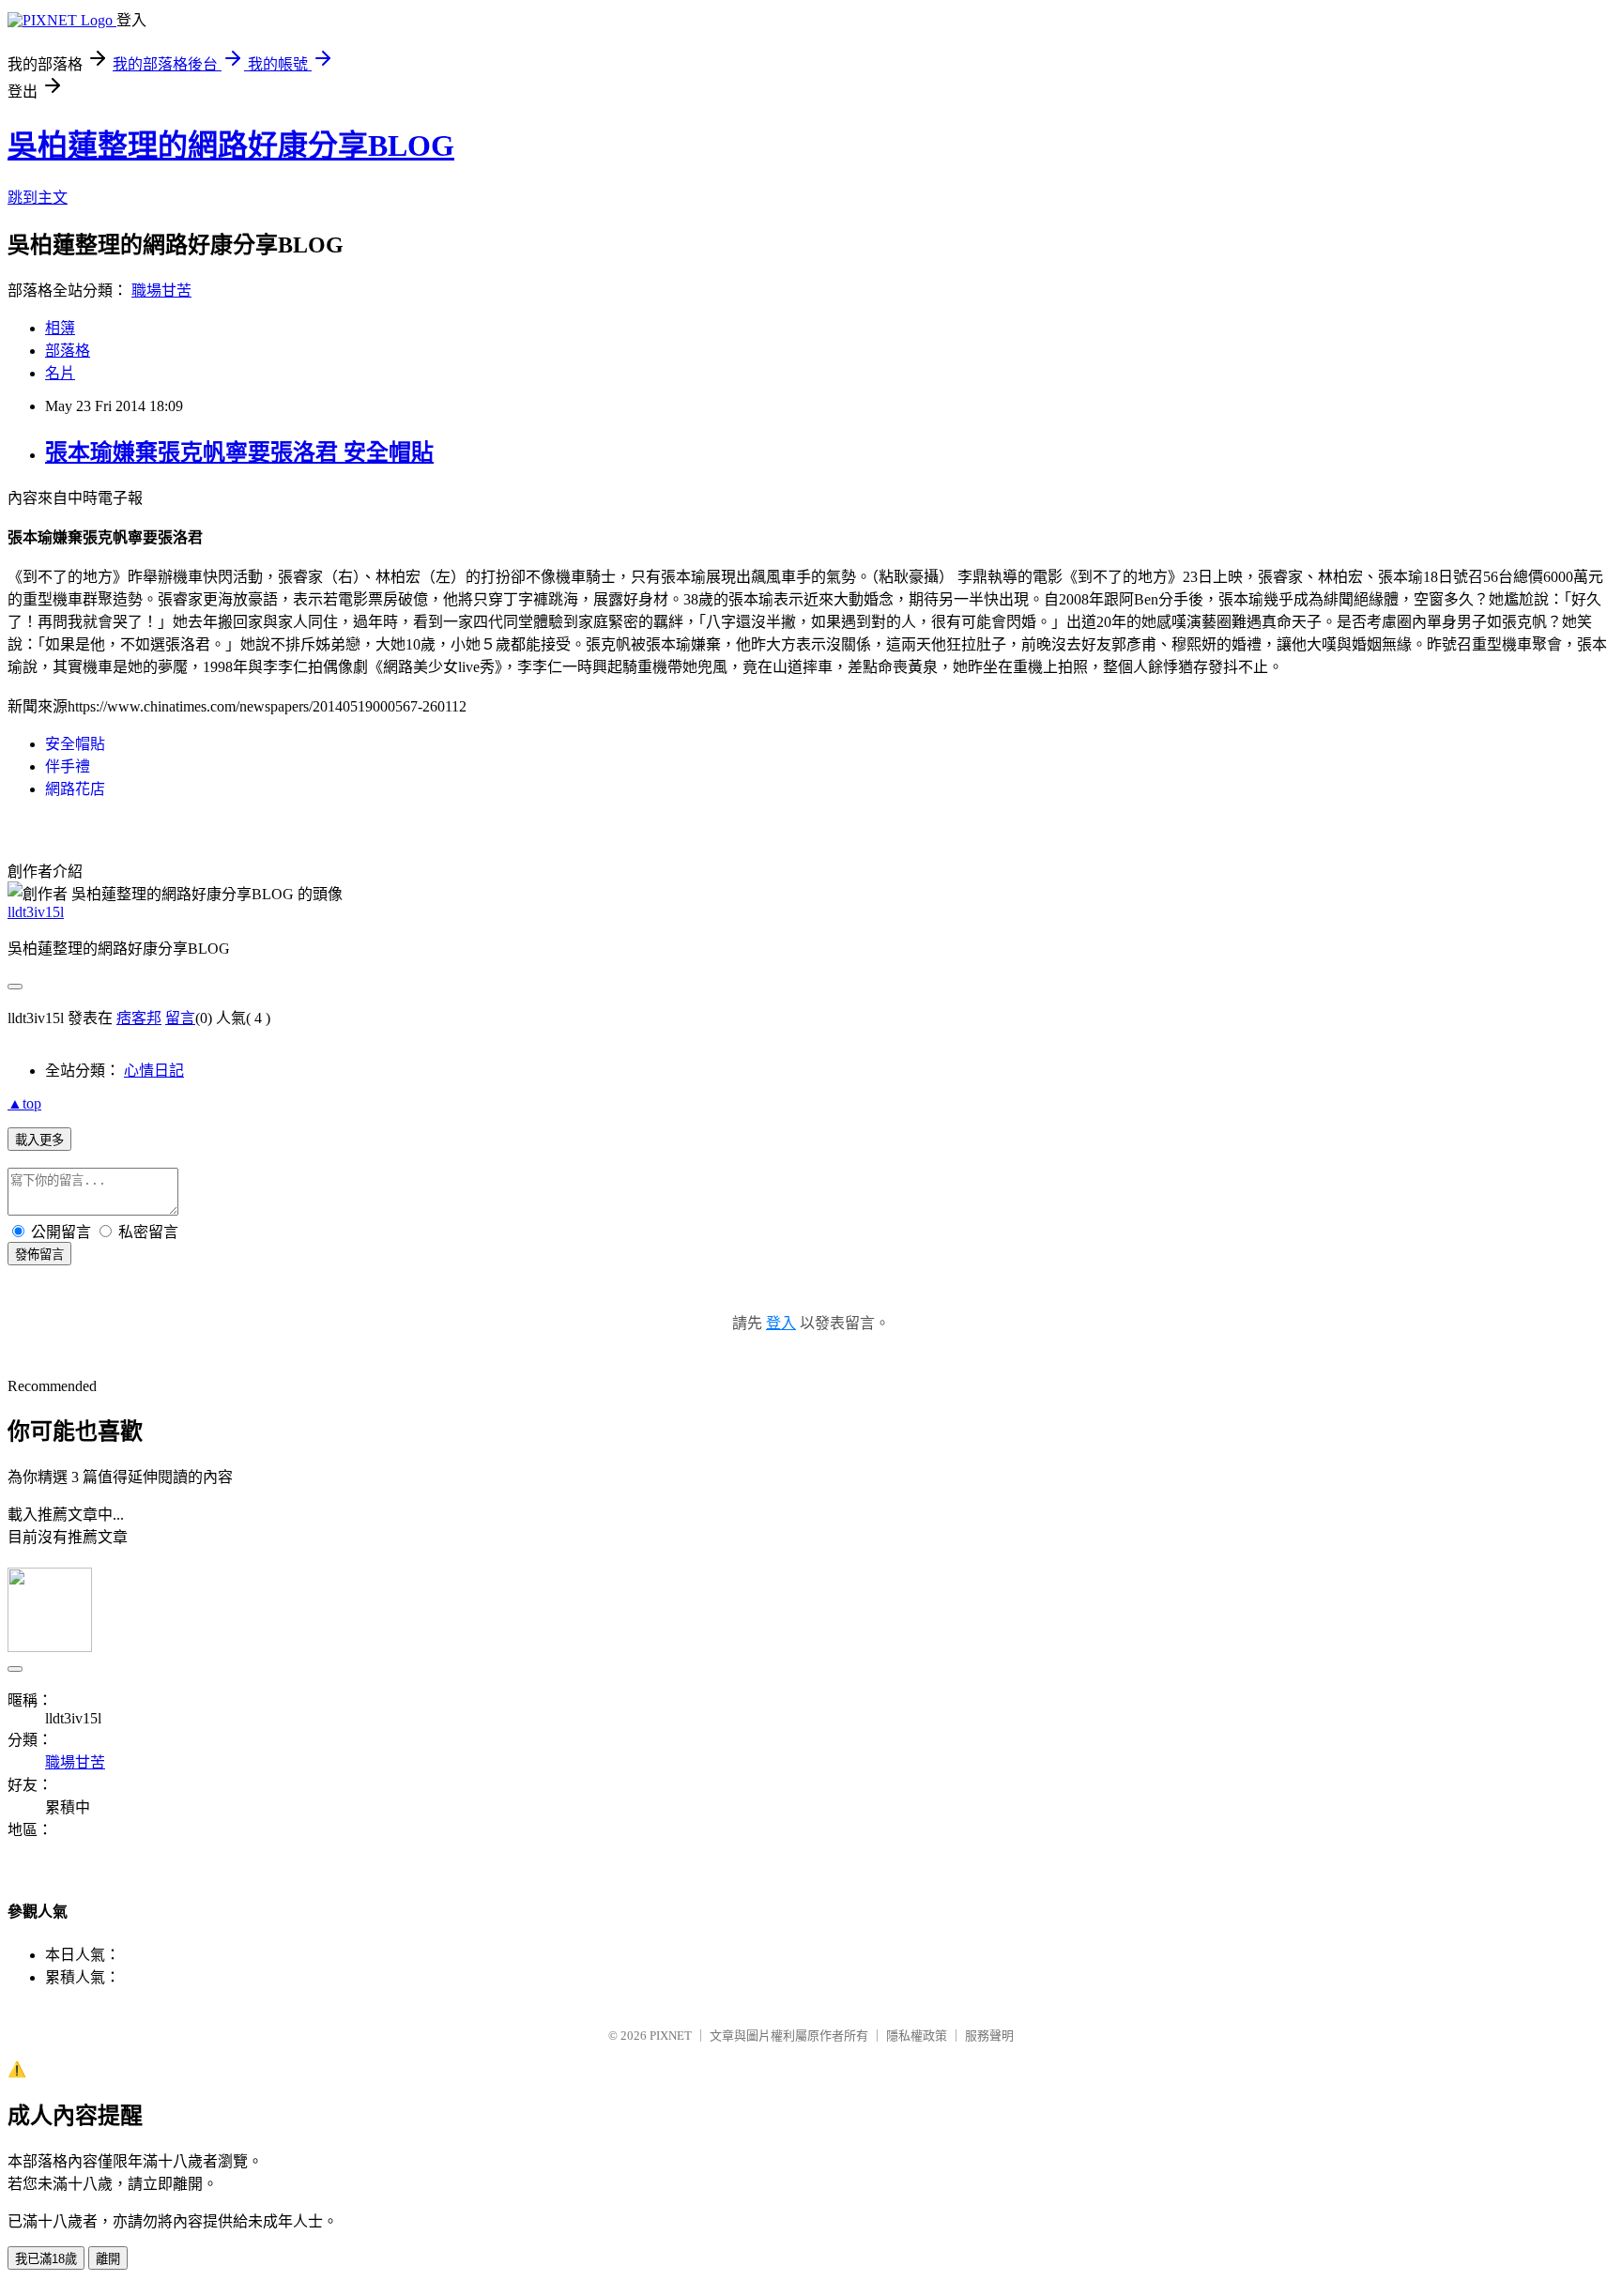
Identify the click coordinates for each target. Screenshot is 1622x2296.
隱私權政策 (917, 2036)
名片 (60, 373)
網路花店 (75, 789)
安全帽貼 (75, 744)
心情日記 (154, 1071)
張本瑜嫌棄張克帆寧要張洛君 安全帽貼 (239, 452)
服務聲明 (989, 2036)
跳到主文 (38, 198)
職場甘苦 (161, 291)
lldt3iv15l (36, 912)
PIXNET (671, 2036)
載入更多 (39, 1140)
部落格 (68, 351)
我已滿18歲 (46, 2259)
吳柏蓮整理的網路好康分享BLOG (231, 145)
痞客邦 (139, 1018)
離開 (108, 2259)
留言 (180, 1018)
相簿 (60, 328)
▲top (24, 1103)
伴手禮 (68, 766)
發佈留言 (39, 1255)
